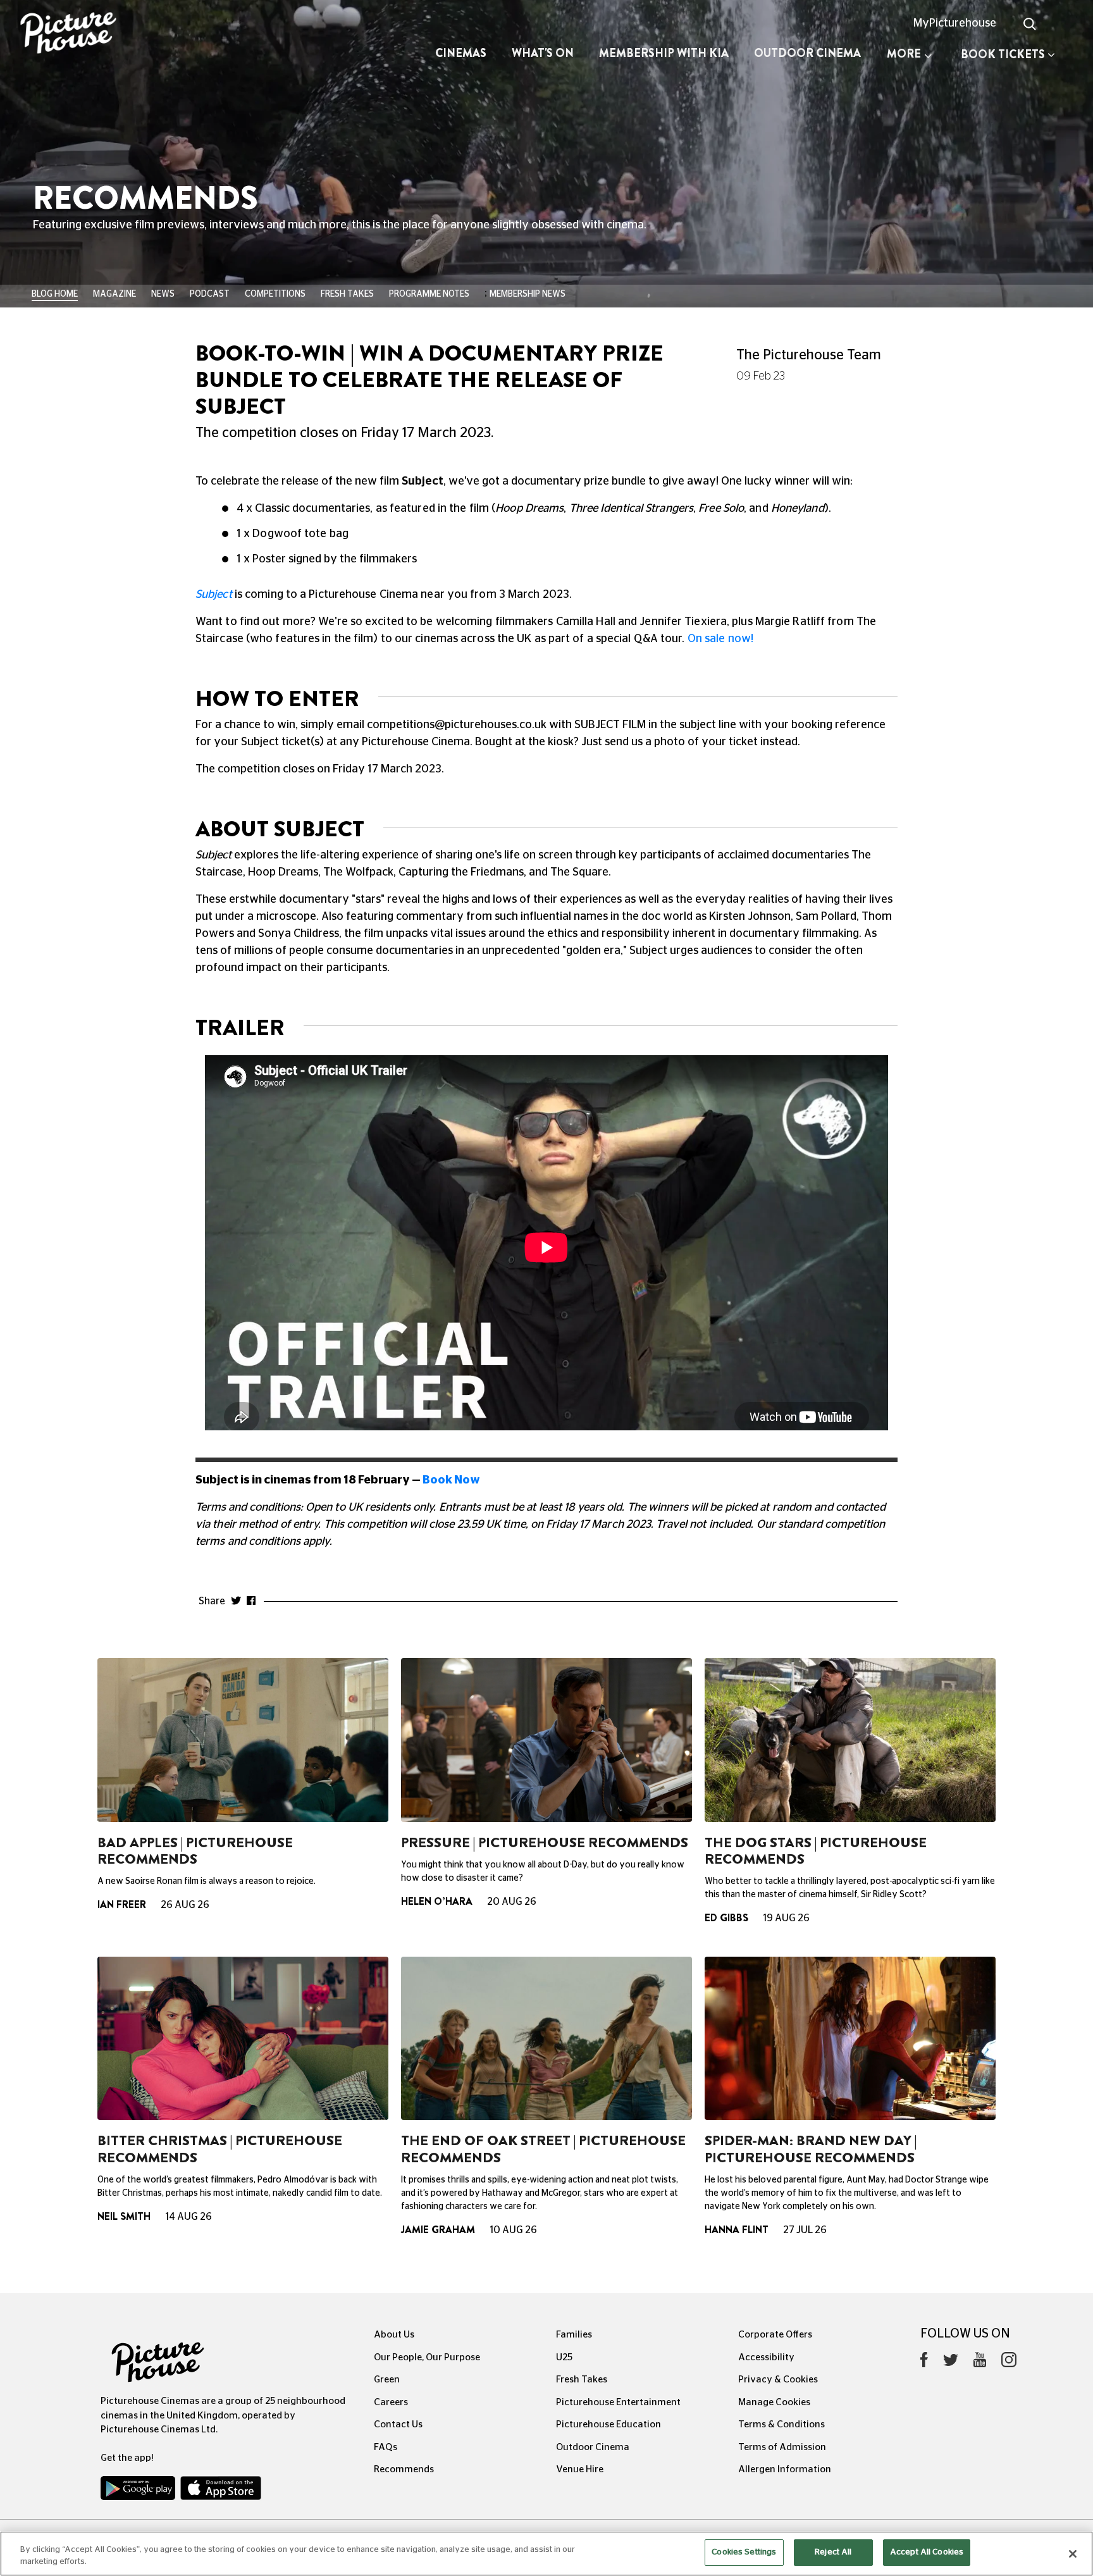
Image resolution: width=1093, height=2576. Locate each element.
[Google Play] (139, 2491)
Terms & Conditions (781, 2424)
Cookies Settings (744, 2552)
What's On (543, 53)
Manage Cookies (774, 2402)
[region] (546, 2554)
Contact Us (398, 2424)
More (904, 54)
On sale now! (722, 639)
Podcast (210, 294)
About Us (394, 2335)
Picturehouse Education (608, 2424)
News (163, 294)
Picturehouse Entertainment (618, 2402)
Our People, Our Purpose (427, 2357)
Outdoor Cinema (807, 53)
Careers (391, 2402)
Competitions (275, 294)
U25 (564, 2357)
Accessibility (766, 2357)
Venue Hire (580, 2469)
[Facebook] (924, 2363)
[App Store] (221, 2491)
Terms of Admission (782, 2447)
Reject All (833, 2552)
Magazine (114, 294)
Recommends (404, 2469)
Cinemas (461, 53)
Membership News (528, 294)
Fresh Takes (347, 294)
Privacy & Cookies (778, 2380)
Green (387, 2380)
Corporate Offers (775, 2335)
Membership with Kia (664, 53)
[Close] (1073, 2554)
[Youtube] (980, 2363)
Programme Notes (429, 294)
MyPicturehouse (955, 23)
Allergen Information (785, 2469)
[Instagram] (1009, 2363)
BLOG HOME (55, 294)
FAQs (386, 2447)
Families (574, 2335)
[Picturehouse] (91, 34)
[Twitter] (951, 2363)
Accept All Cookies (927, 2552)
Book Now (451, 1480)
